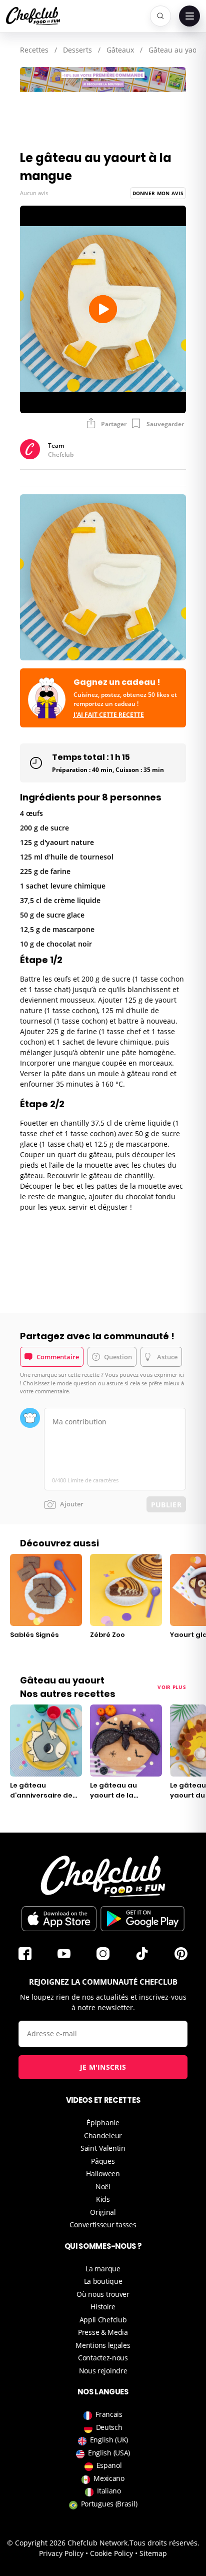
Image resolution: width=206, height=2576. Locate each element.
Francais (109, 2414)
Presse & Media (103, 2332)
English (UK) (109, 2440)
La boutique (103, 2281)
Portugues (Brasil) (109, 2504)
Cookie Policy (111, 2553)
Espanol (109, 2465)
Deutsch (109, 2427)
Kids (103, 2199)
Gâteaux (120, 50)
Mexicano (109, 2478)
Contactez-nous (103, 2358)
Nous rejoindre (103, 2371)
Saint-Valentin (103, 2148)
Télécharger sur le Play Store (142, 1919)
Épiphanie (103, 2122)
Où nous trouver (103, 2294)
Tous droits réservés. (164, 2543)
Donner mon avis (158, 193)
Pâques (103, 2161)
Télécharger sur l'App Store (59, 1919)
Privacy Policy (61, 2553)
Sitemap (153, 2553)
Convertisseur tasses (103, 2225)
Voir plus (172, 1687)
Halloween (103, 2174)
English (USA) (109, 2453)
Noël (103, 2187)
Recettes (34, 50)
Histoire (103, 2307)
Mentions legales (103, 2345)
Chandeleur (103, 2135)
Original (103, 2212)
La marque (103, 2269)
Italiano (109, 2491)
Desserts (77, 50)
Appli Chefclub (103, 2320)
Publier (166, 1505)
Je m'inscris (103, 2067)
